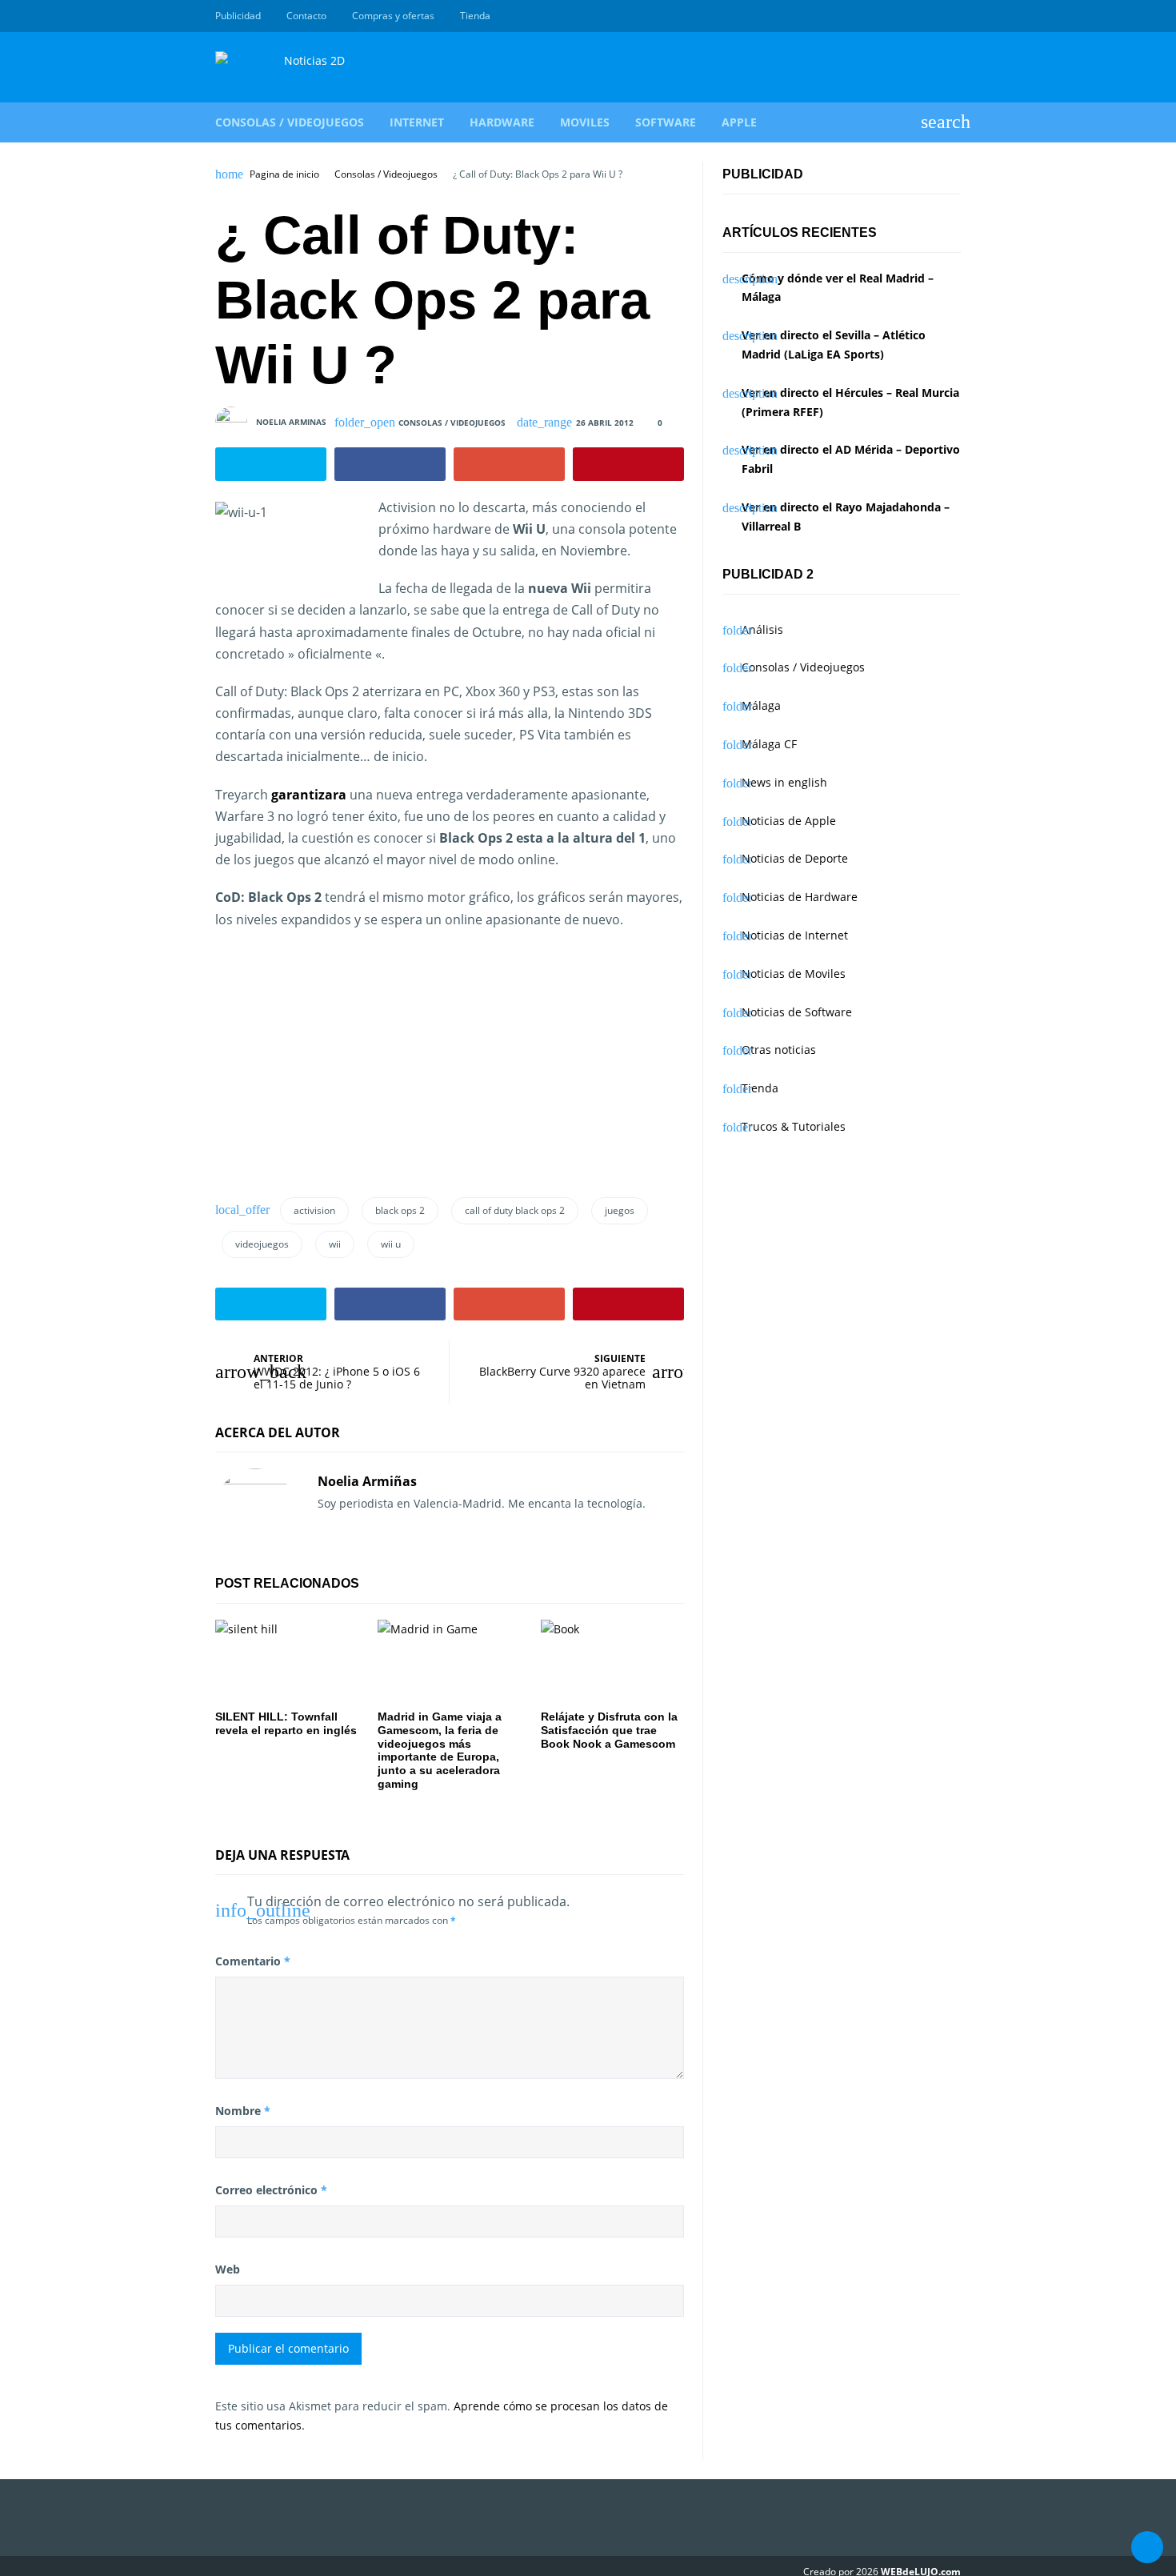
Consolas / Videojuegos (290, 122)
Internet (417, 122)
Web (228, 2269)
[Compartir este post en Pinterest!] (628, 464)
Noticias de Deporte (795, 858)
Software (666, 122)
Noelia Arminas (291, 422)
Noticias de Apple (789, 821)
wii (335, 1244)
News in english (784, 782)
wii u (391, 1244)
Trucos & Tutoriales (794, 1126)
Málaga (761, 705)
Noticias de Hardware (800, 897)
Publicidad (238, 16)
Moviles (585, 122)
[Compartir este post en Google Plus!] (509, 464)
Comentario (253, 1961)
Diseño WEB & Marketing (934, 16)
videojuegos (262, 1244)
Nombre (243, 2111)
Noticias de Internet (795, 935)
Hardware (502, 122)
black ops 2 (400, 1210)
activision (314, 1210)
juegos (620, 1210)
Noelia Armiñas (367, 1481)
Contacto (306, 16)
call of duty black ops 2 (515, 1210)
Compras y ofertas (393, 16)
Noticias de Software (797, 1012)
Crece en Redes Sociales (952, 16)
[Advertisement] (350, 1059)
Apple (739, 122)
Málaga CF (769, 744)
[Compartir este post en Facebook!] (390, 464)
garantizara (309, 795)
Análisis (762, 629)
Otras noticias (779, 1050)
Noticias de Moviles (794, 974)
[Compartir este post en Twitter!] (271, 464)
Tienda (475, 16)
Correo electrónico (271, 2190)
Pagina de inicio (284, 174)
